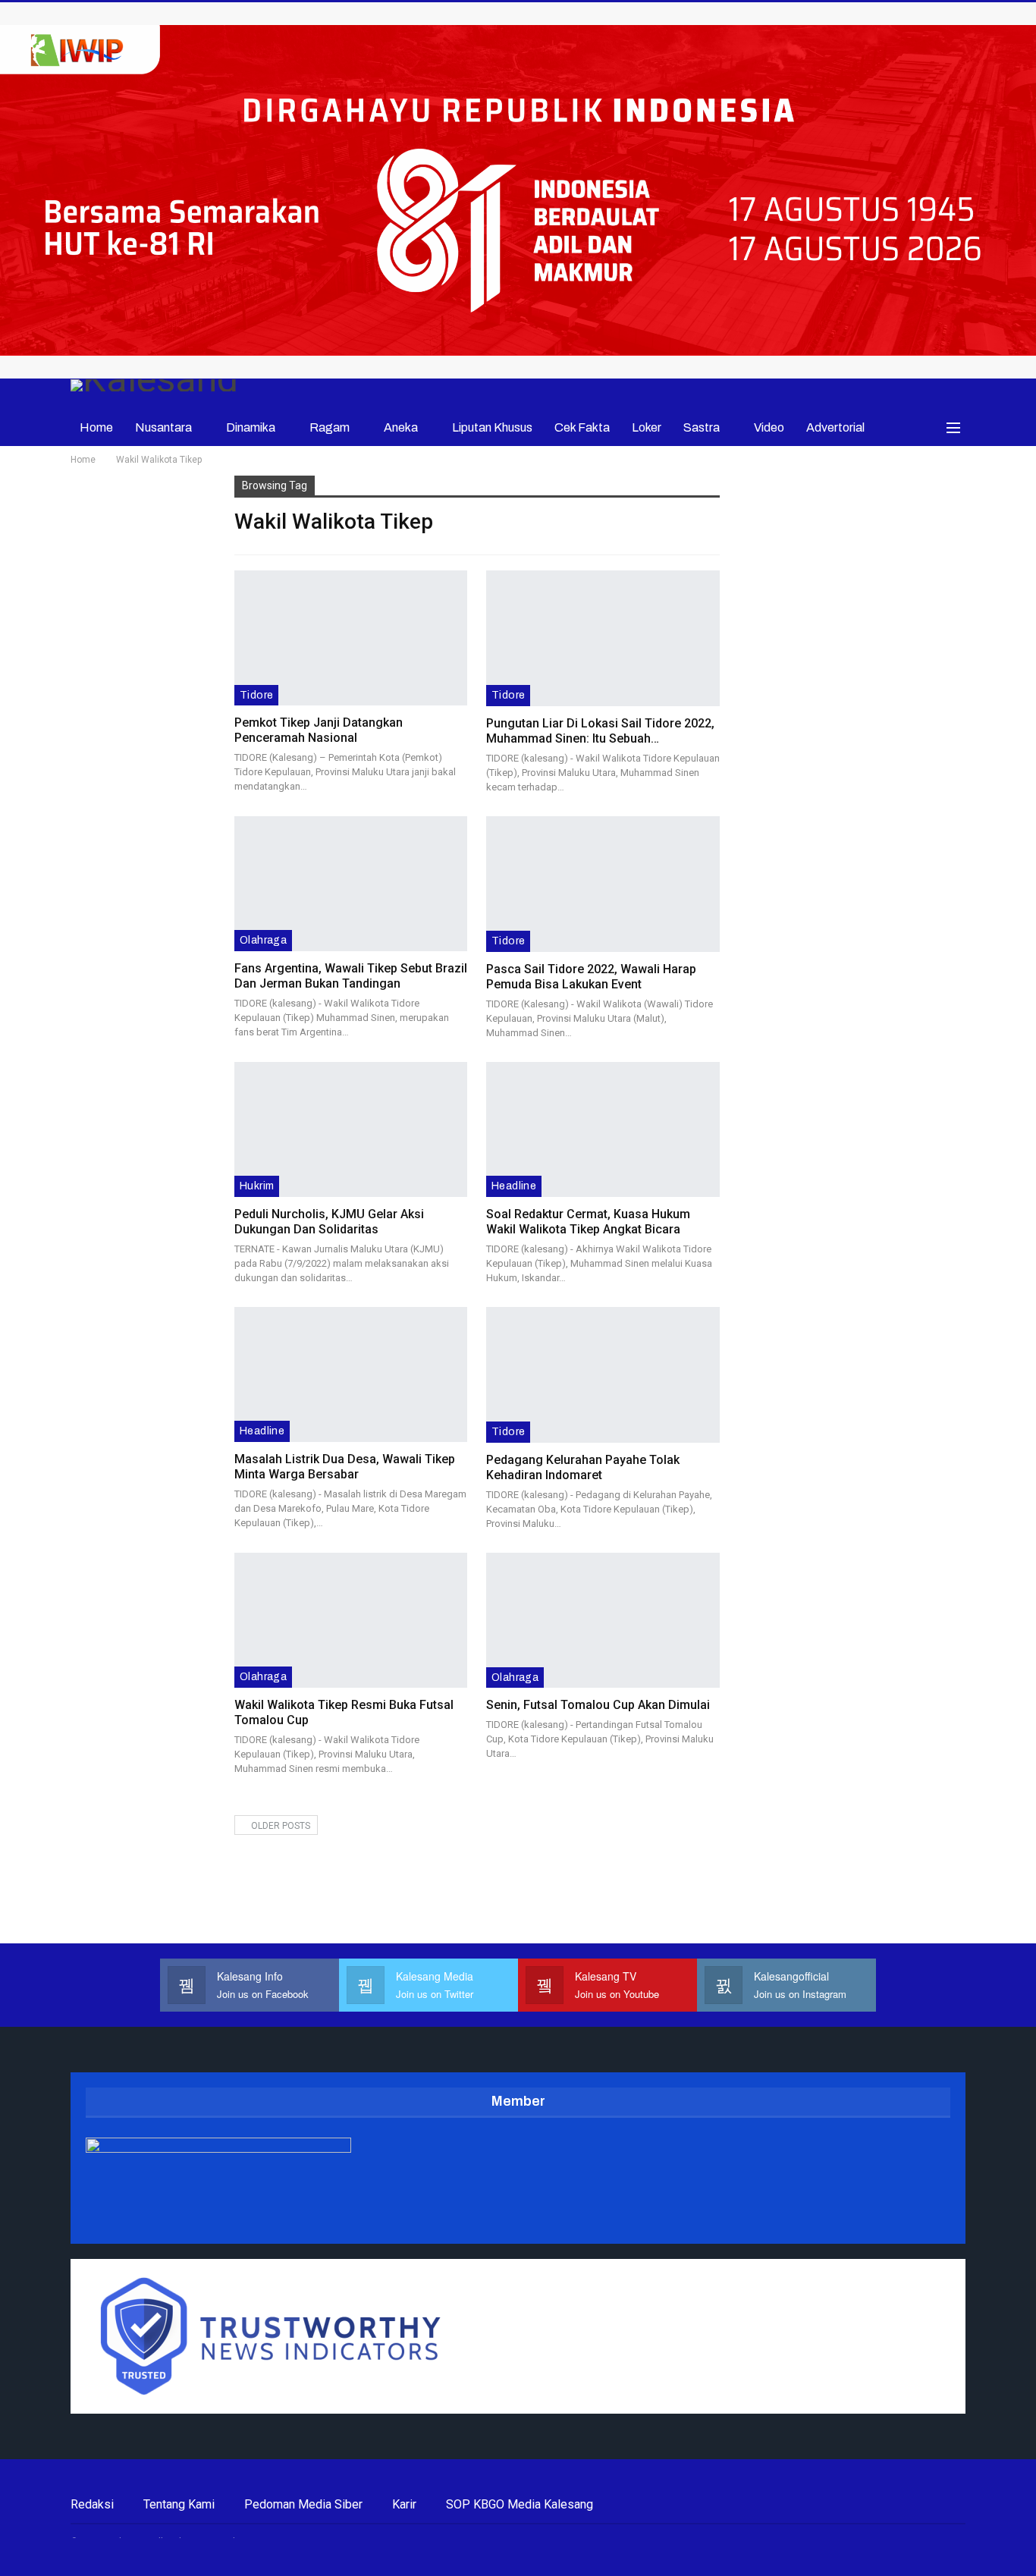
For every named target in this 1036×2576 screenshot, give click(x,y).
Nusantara (163, 427)
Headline (514, 1186)
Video (769, 427)
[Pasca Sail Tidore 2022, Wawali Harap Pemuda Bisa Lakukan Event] (603, 884)
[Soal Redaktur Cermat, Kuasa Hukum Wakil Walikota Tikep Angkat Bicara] (603, 1130)
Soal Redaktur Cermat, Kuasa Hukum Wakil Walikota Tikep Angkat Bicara (588, 1222)
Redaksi (92, 2504)
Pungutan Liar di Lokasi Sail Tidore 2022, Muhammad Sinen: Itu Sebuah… (600, 731)
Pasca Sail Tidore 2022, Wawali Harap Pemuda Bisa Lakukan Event (591, 977)
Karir (404, 2504)
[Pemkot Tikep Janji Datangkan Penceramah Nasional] (351, 638)
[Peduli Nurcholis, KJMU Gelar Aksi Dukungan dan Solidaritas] (351, 1129)
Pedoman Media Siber (303, 2504)
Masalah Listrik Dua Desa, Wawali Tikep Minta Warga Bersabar (345, 1467)
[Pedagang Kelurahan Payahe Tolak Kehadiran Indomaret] (603, 1375)
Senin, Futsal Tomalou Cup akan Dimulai (598, 1705)
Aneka (401, 427)
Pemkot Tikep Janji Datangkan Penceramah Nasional (319, 730)
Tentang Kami (179, 2504)
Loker (647, 427)
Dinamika (251, 427)
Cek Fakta (582, 427)
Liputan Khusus (492, 427)
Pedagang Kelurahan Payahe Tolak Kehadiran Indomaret (583, 1467)
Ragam (330, 427)
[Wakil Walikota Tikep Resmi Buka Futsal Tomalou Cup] (351, 1620)
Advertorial (835, 427)
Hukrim (257, 1186)
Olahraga (263, 940)
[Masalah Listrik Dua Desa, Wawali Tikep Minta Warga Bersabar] (351, 1374)
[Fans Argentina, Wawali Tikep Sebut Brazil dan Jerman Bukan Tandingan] (351, 884)
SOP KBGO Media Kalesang (520, 2504)
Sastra (702, 427)
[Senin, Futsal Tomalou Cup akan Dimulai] (603, 1621)
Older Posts (279, 1826)
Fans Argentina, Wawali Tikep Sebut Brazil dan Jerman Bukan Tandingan (351, 976)
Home (96, 427)
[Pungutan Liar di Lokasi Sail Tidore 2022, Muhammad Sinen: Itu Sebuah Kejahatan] (603, 638)
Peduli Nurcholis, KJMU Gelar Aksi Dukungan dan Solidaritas (329, 1222)
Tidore (256, 695)
